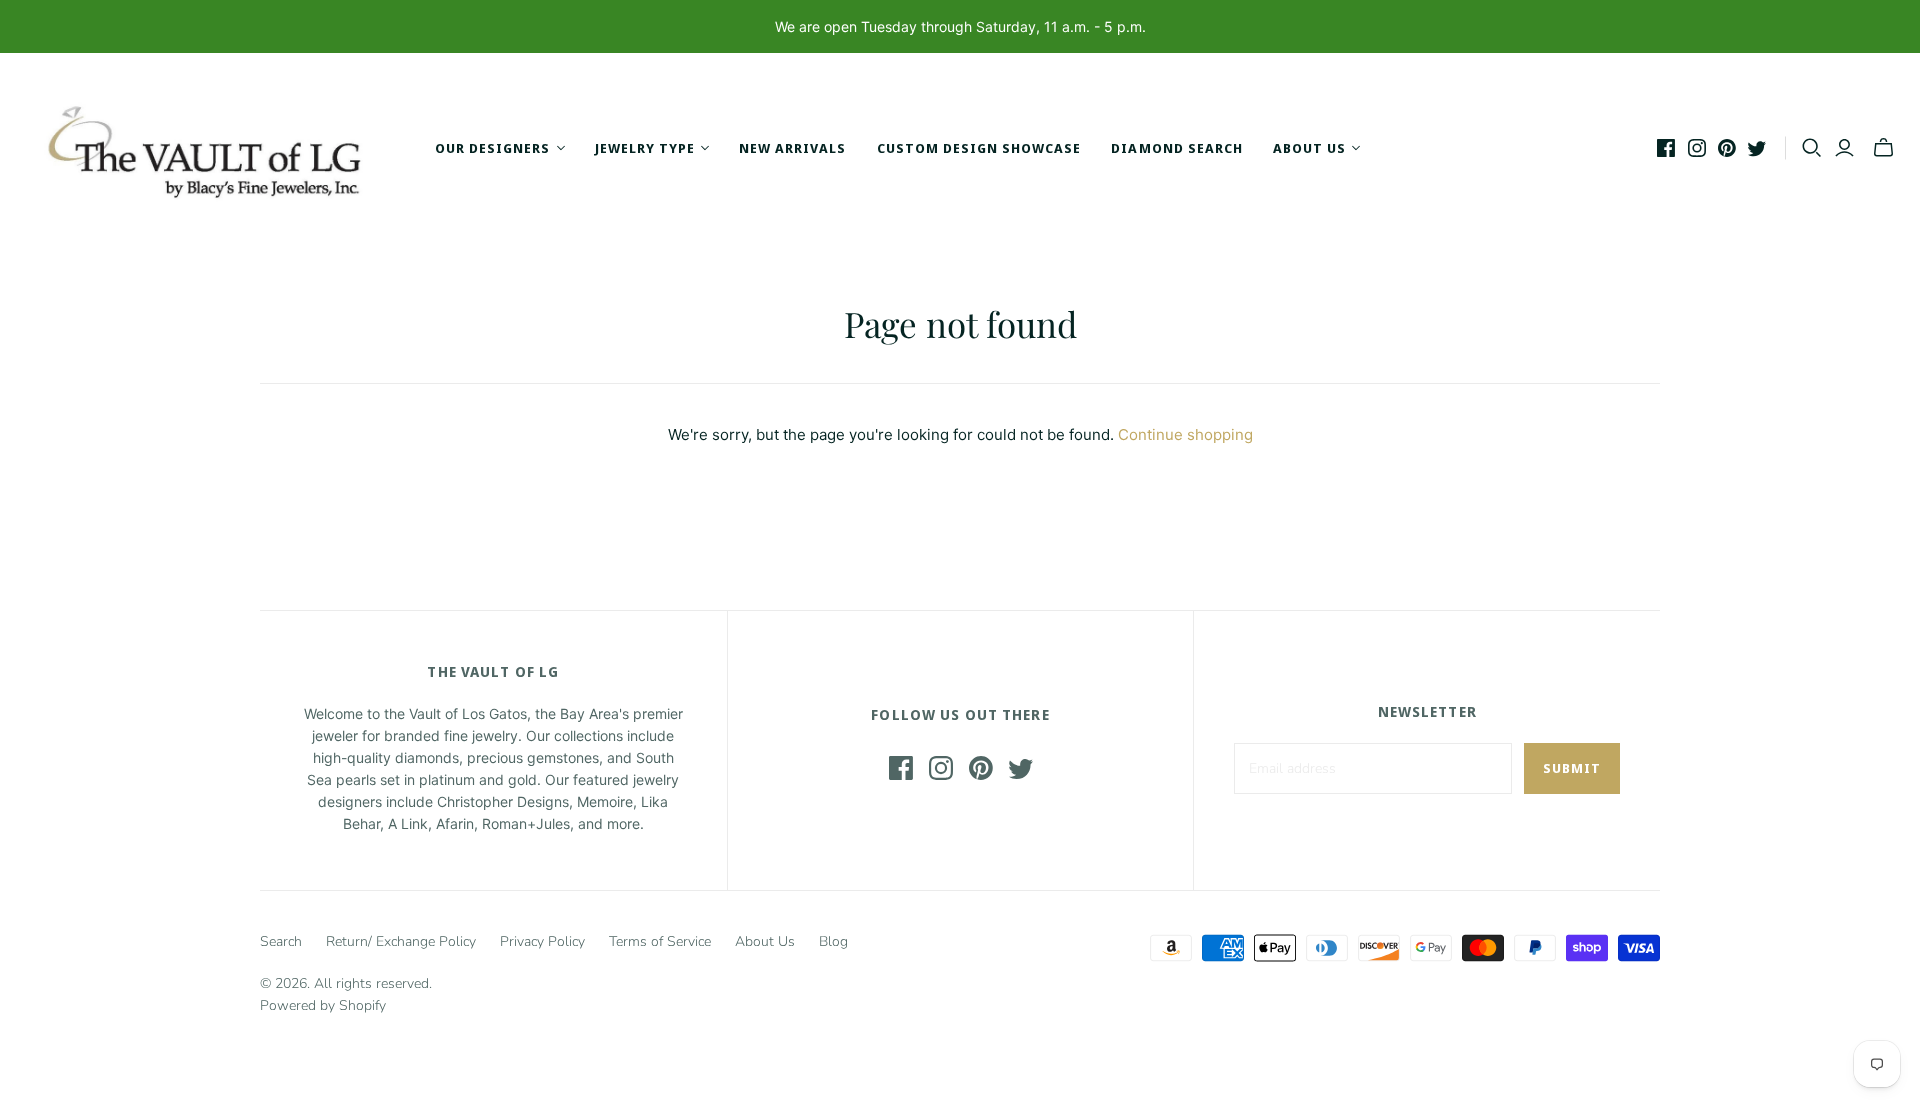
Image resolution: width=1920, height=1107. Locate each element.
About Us (765, 941)
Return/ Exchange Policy (401, 941)
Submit (1572, 768)
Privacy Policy (542, 941)
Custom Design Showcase (979, 148)
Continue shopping (1185, 434)
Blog (833, 941)
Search (281, 941)
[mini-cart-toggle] (1883, 148)
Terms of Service (660, 941)
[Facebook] (1666, 148)
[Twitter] (1757, 148)
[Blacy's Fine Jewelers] (215, 148)
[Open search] (1812, 148)
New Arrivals (792, 148)
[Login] (1844, 148)
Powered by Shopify (323, 1005)
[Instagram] (1697, 148)
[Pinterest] (1727, 148)
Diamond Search (1177, 148)
